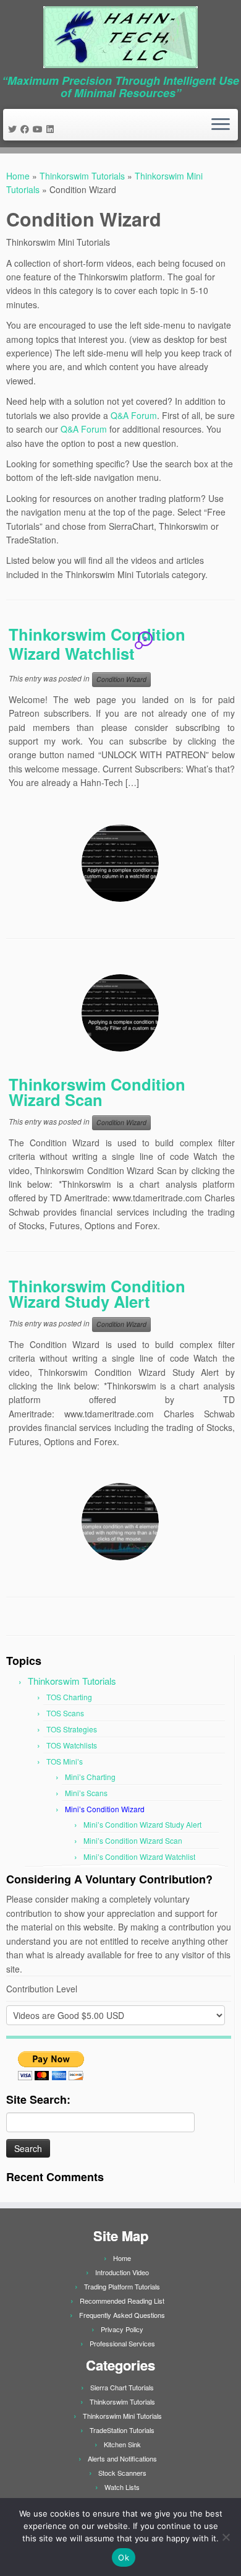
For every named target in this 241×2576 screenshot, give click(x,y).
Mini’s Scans (86, 1793)
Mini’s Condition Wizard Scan (133, 1840)
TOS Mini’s (65, 1761)
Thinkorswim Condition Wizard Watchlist (97, 644)
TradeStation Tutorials (122, 2430)
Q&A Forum (134, 415)
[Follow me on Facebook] (27, 129)
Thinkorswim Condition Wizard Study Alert (97, 1294)
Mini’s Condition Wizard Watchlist (139, 1856)
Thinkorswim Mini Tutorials (122, 2416)
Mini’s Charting (90, 1777)
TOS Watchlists (72, 1745)
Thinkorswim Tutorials (82, 176)
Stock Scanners (122, 2473)
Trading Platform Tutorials (122, 2286)
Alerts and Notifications (122, 2458)
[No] (226, 2537)
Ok (124, 2557)
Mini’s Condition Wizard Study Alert (142, 1824)
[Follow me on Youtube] (40, 129)
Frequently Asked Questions (122, 2315)
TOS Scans (65, 1713)
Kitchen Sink (122, 2444)
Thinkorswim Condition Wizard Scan (97, 1092)
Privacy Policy (122, 2329)
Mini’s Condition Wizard (105, 1809)
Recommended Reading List (122, 2301)
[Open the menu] (221, 125)
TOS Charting (69, 1697)
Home (18, 176)
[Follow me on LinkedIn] (52, 129)
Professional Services (122, 2343)
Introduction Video (122, 2272)
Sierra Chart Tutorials (122, 2387)
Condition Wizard (121, 679)
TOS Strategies (72, 1729)
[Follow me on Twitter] (14, 129)
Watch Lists (122, 2487)
